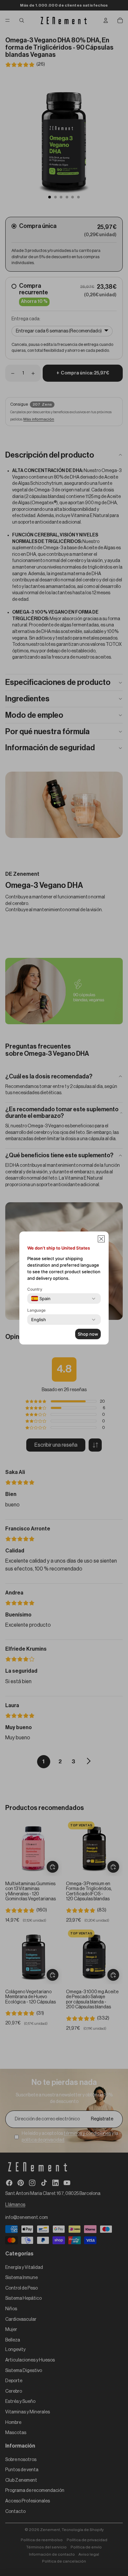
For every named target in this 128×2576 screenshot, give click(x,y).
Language (36, 1310)
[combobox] (41, 1299)
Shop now (88, 1334)
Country (35, 1289)
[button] (101, 1239)
